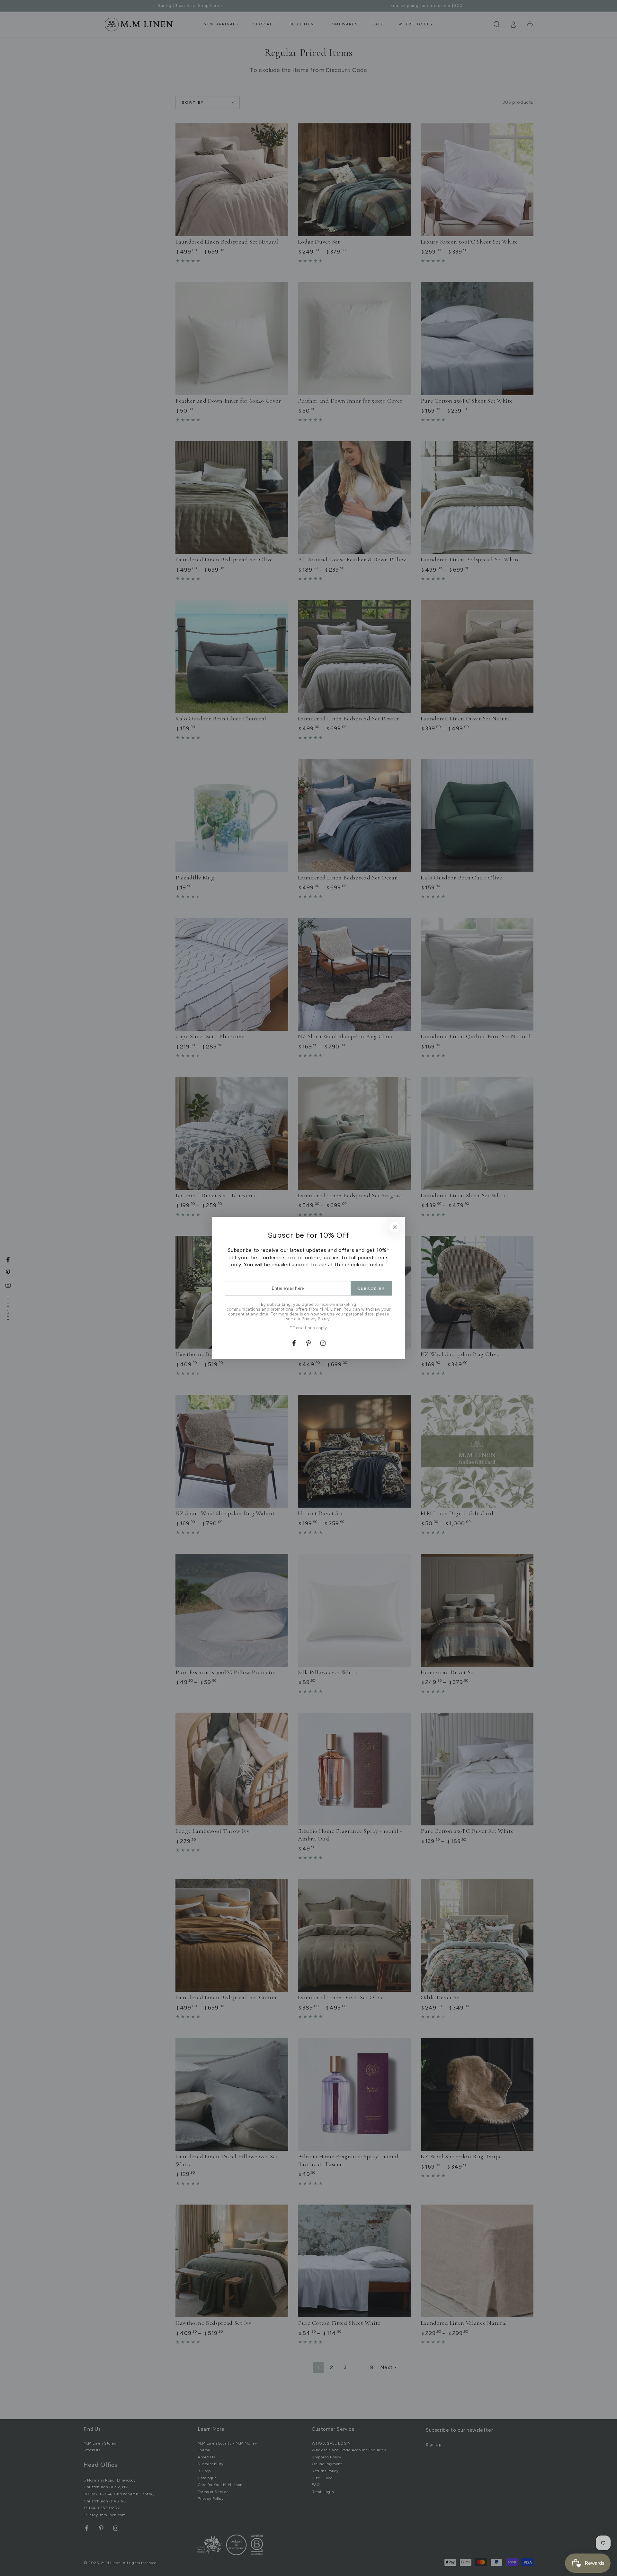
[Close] (395, 1227)
